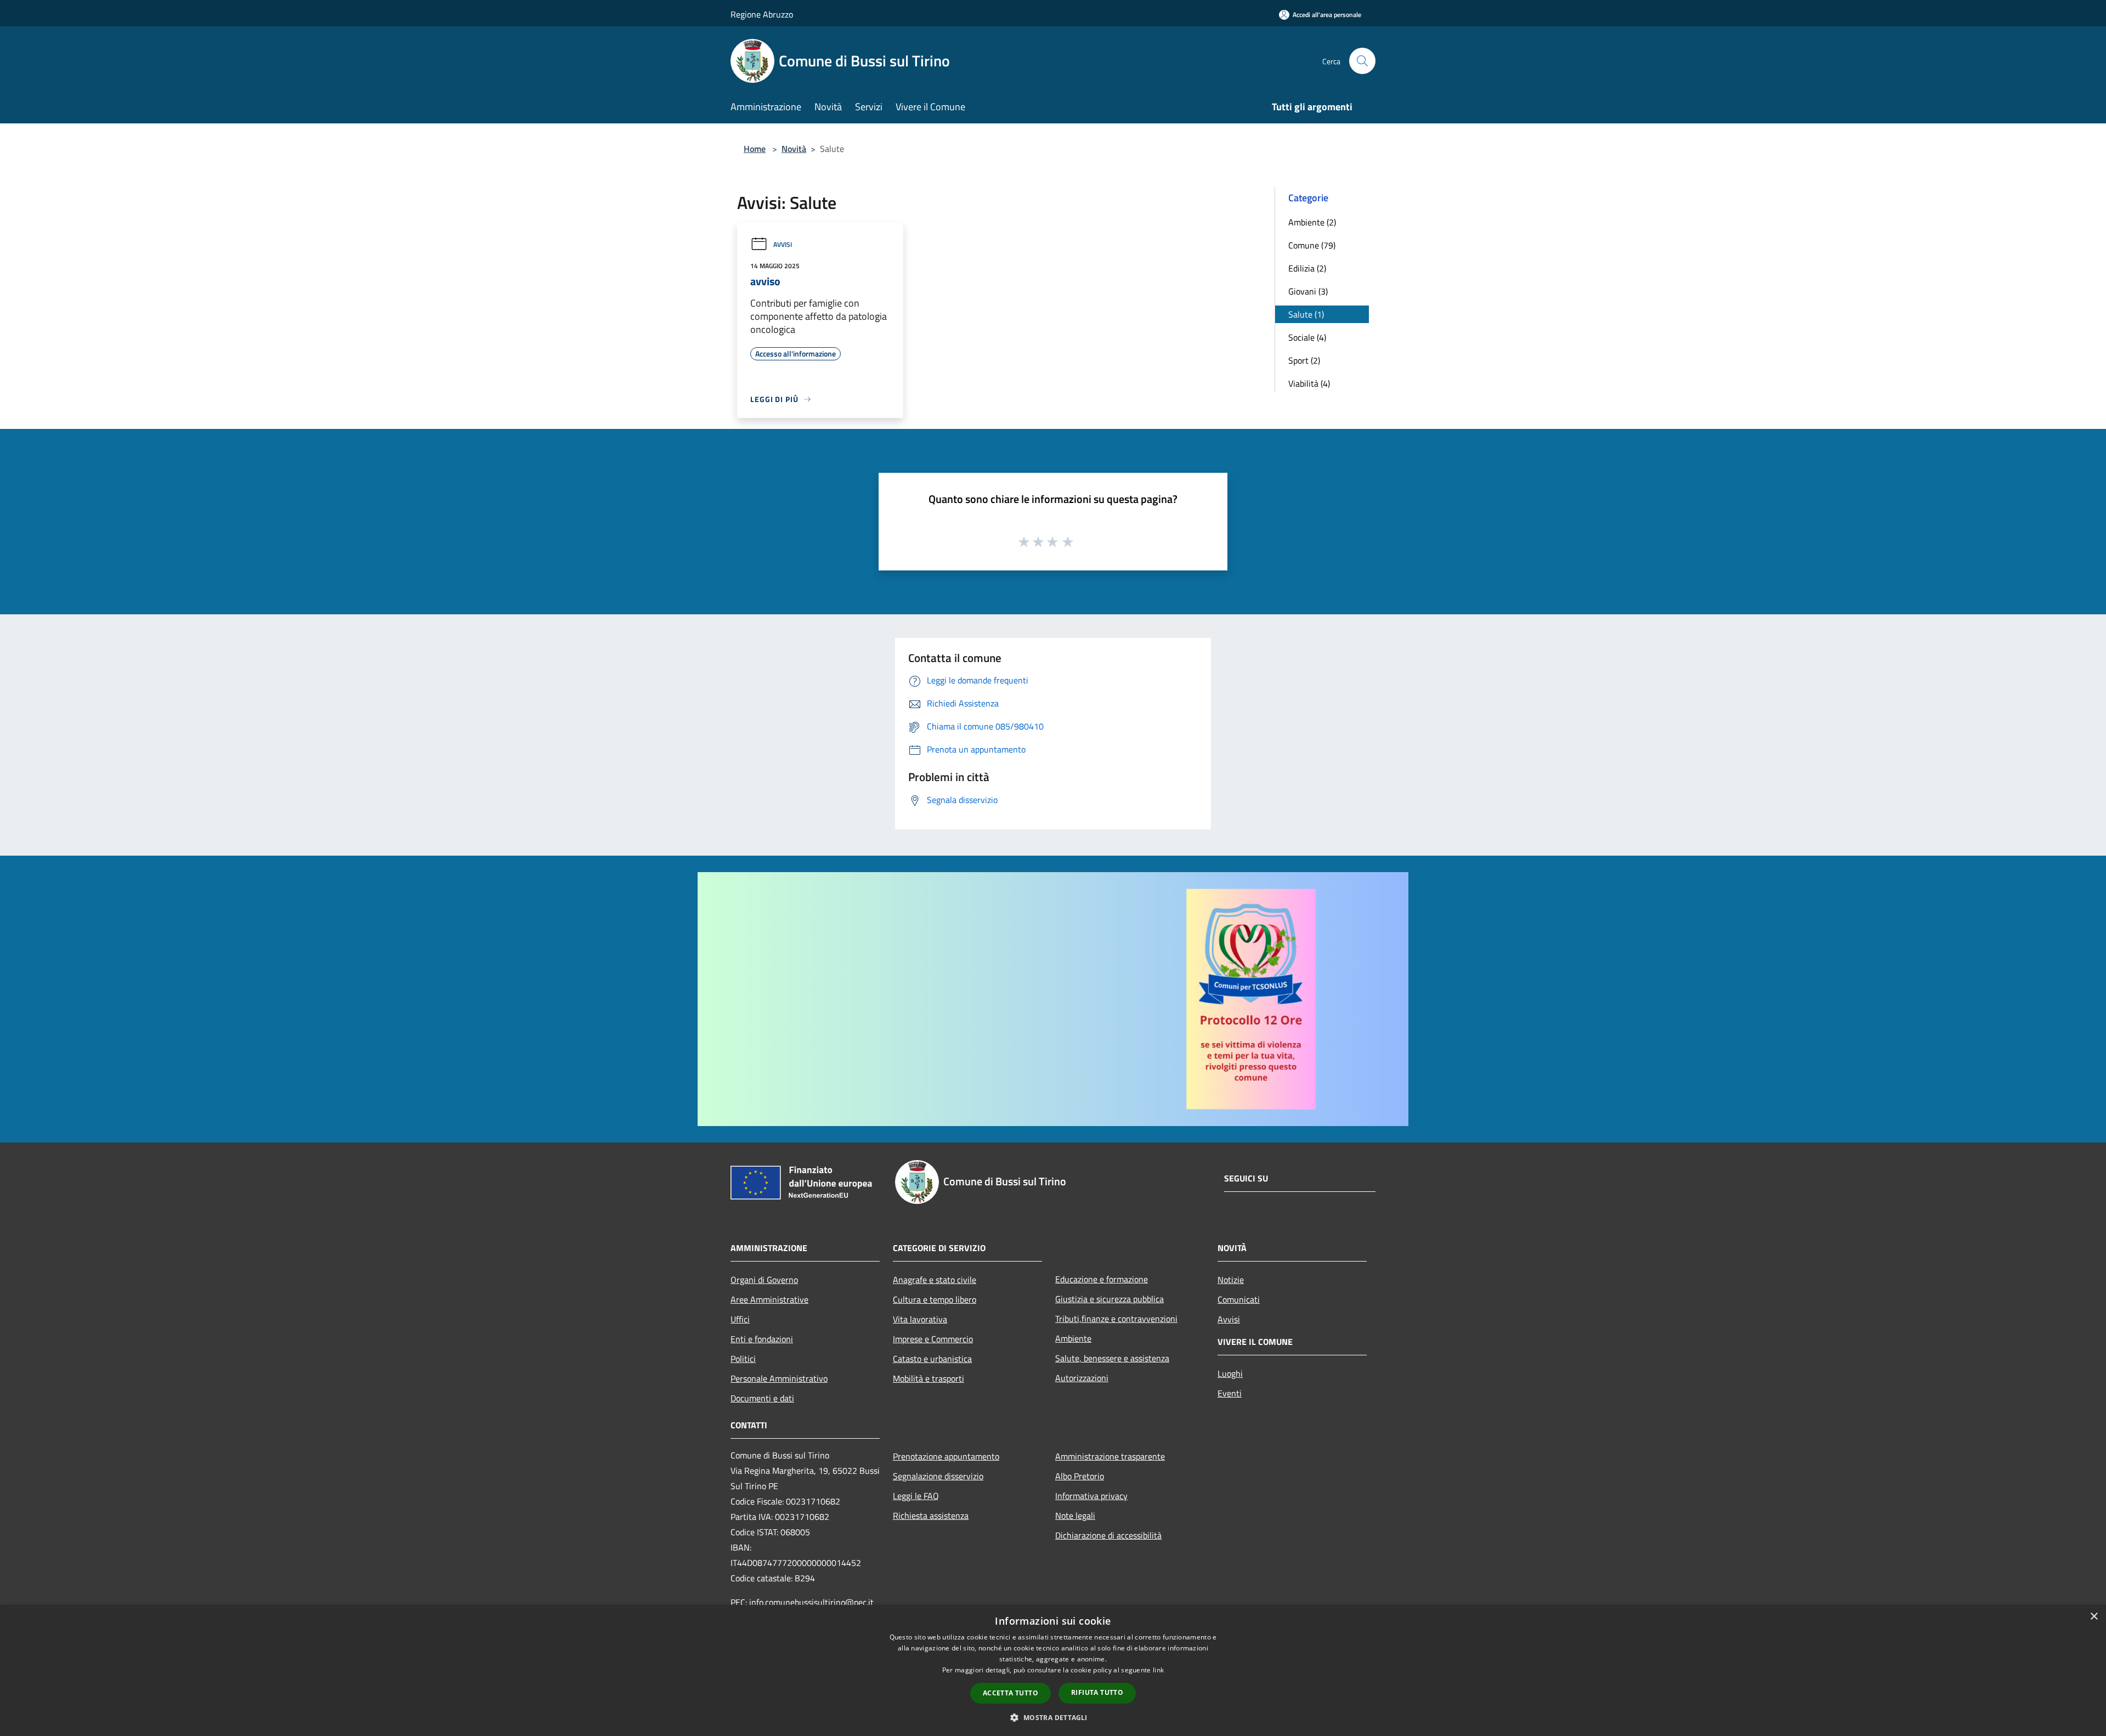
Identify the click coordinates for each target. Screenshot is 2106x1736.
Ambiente (1073, 1338)
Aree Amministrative (769, 1299)
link (1158, 1670)
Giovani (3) (1308, 291)
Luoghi (1230, 1373)
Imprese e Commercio (933, 1339)
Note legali (1075, 1516)
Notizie (1231, 1280)
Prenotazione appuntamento (946, 1456)
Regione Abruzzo (762, 14)
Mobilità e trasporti (929, 1378)
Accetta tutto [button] (1010, 1693)
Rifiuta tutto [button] (1097, 1692)
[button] (1053, 1717)
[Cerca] (1362, 61)
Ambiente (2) (1312, 222)
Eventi (1230, 1393)
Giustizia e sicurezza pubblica (1109, 1299)
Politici (743, 1359)
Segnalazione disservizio (938, 1476)
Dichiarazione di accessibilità (1108, 1535)
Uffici (740, 1319)
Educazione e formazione (1102, 1279)
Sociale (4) (1307, 337)
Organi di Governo (764, 1280)
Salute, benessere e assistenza (1112, 1358)
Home (755, 149)
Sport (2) (1304, 360)
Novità (794, 149)
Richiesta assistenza (931, 1516)
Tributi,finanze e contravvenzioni (1116, 1319)
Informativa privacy (1091, 1496)
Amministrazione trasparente (1110, 1456)
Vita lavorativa (920, 1319)
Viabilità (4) (1309, 383)
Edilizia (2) (1307, 268)
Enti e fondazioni (762, 1339)
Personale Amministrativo (779, 1378)
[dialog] (1053, 1670)
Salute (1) (1306, 314)
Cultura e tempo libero (935, 1299)
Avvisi (783, 244)
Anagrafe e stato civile (935, 1280)
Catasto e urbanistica (932, 1359)
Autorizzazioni (1082, 1378)
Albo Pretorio (1080, 1476)
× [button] (2094, 1617)
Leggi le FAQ (916, 1496)
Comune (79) (1312, 245)
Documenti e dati (762, 1398)
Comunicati (1239, 1299)
